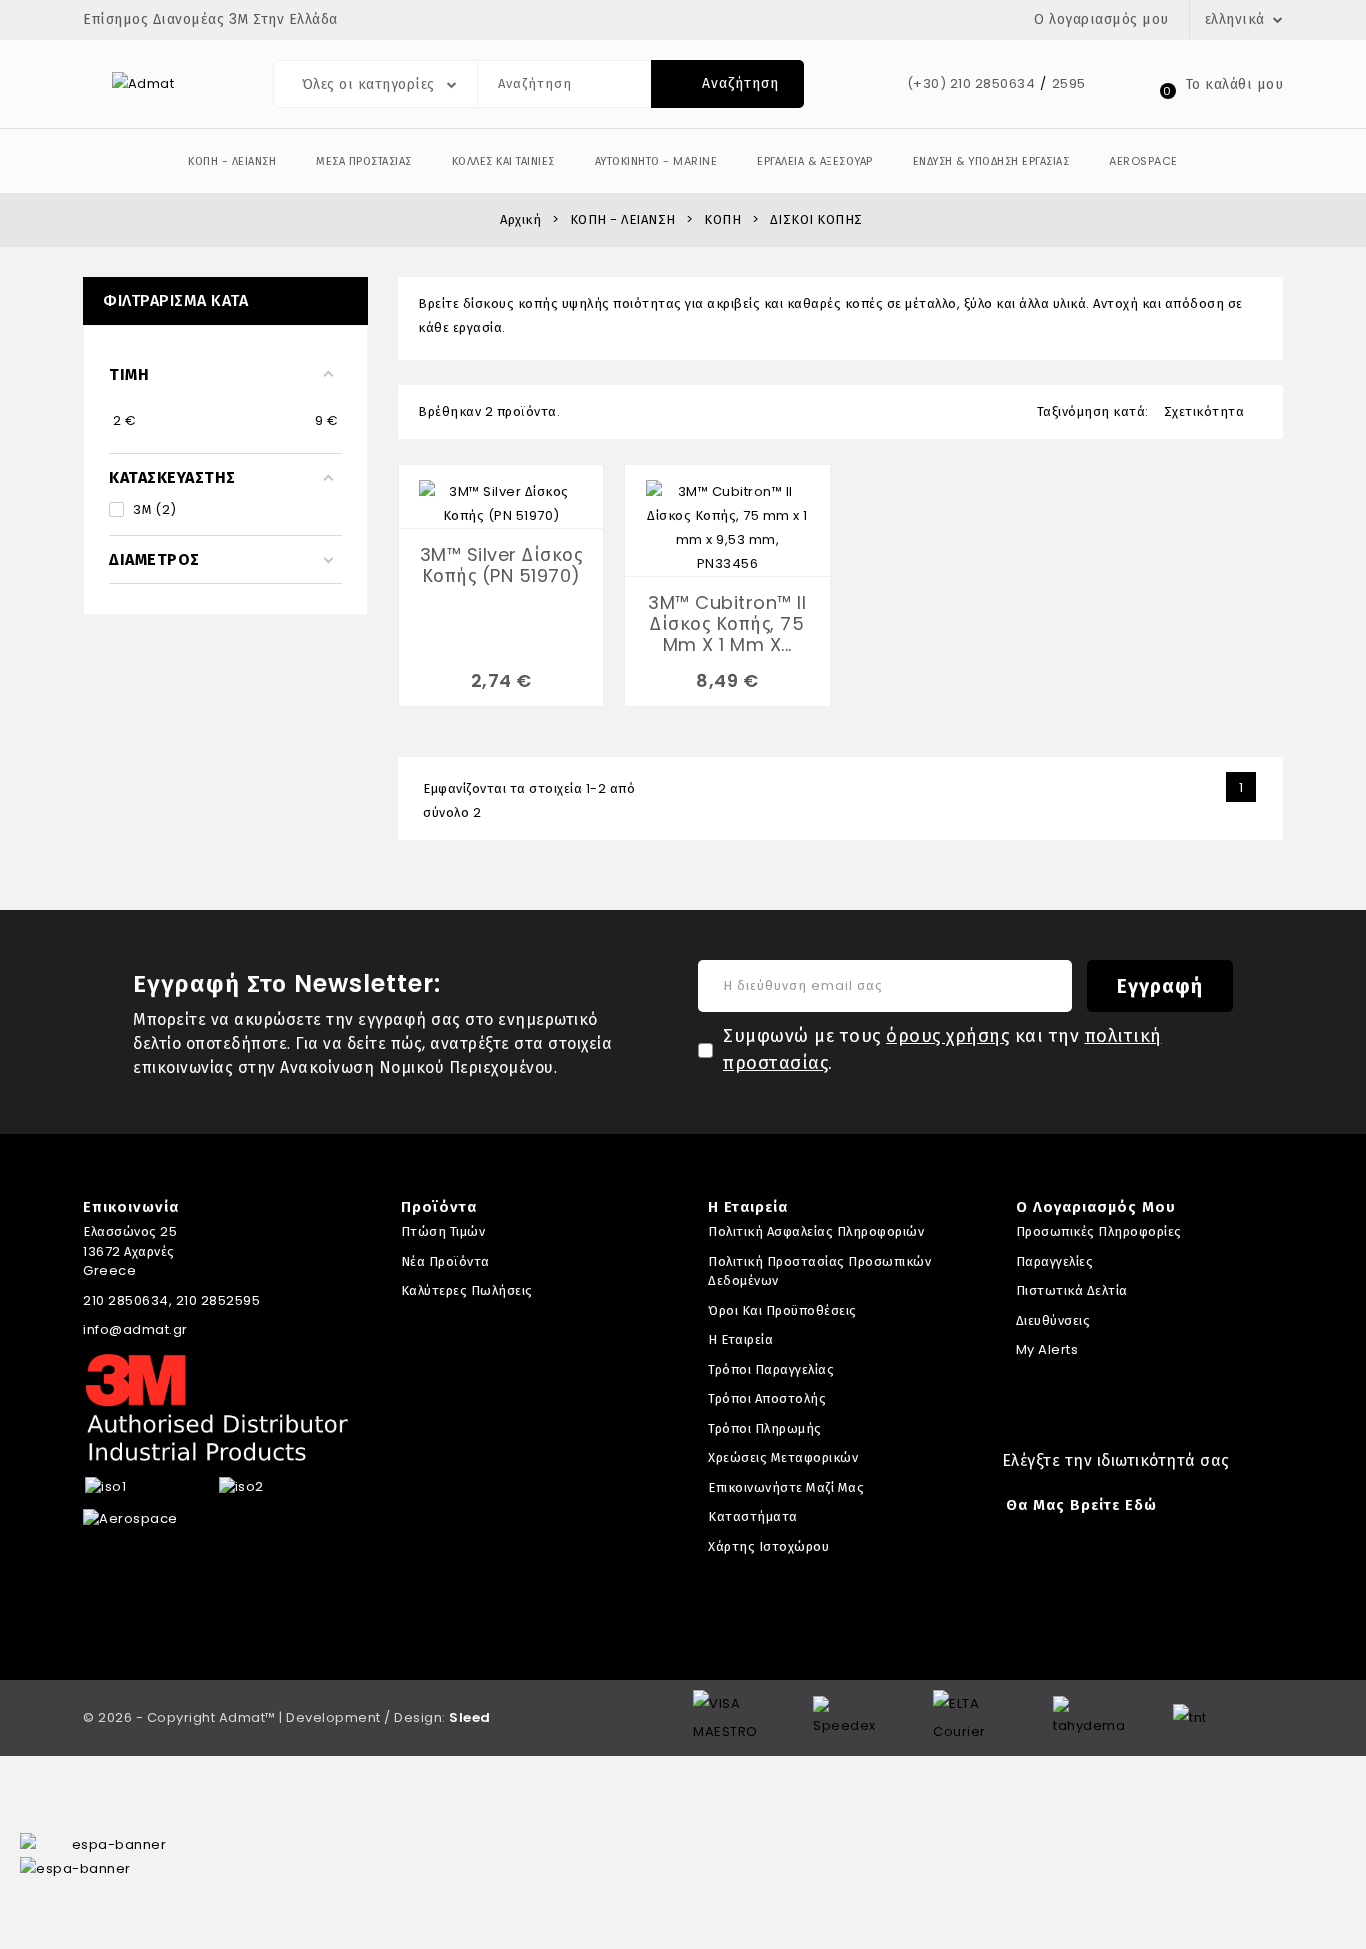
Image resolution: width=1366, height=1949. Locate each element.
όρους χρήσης (947, 1035)
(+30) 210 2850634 (971, 83)
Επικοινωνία (131, 1206)
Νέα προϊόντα (445, 1261)
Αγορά (484, 498)
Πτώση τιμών (443, 1231)
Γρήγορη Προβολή (518, 498)
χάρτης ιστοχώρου (768, 1546)
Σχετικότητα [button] (1214, 412)
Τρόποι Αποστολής (767, 1398)
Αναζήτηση (728, 83)
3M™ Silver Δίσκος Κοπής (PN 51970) (501, 565)
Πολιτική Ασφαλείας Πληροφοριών (816, 1231)
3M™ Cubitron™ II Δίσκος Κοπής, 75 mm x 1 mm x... (727, 623)
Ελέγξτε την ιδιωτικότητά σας (1116, 1460)
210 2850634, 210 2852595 (171, 1300)
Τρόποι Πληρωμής (765, 1428)
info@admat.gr (135, 1329)
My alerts (1047, 1349)
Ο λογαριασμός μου (1096, 1206)
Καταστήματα (753, 1516)
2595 (1069, 83)
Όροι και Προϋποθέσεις (782, 1310)
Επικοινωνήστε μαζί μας (786, 1487)
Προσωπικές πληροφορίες (1099, 1231)
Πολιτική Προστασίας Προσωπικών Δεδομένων (819, 1271)
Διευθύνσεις (1053, 1320)
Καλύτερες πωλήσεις (467, 1290)
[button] (232, 161)
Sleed (470, 1717)
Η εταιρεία (740, 1339)
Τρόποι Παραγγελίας (771, 1369)
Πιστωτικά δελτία (1072, 1290)
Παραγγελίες (1055, 1261)
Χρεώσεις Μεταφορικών (783, 1457)
